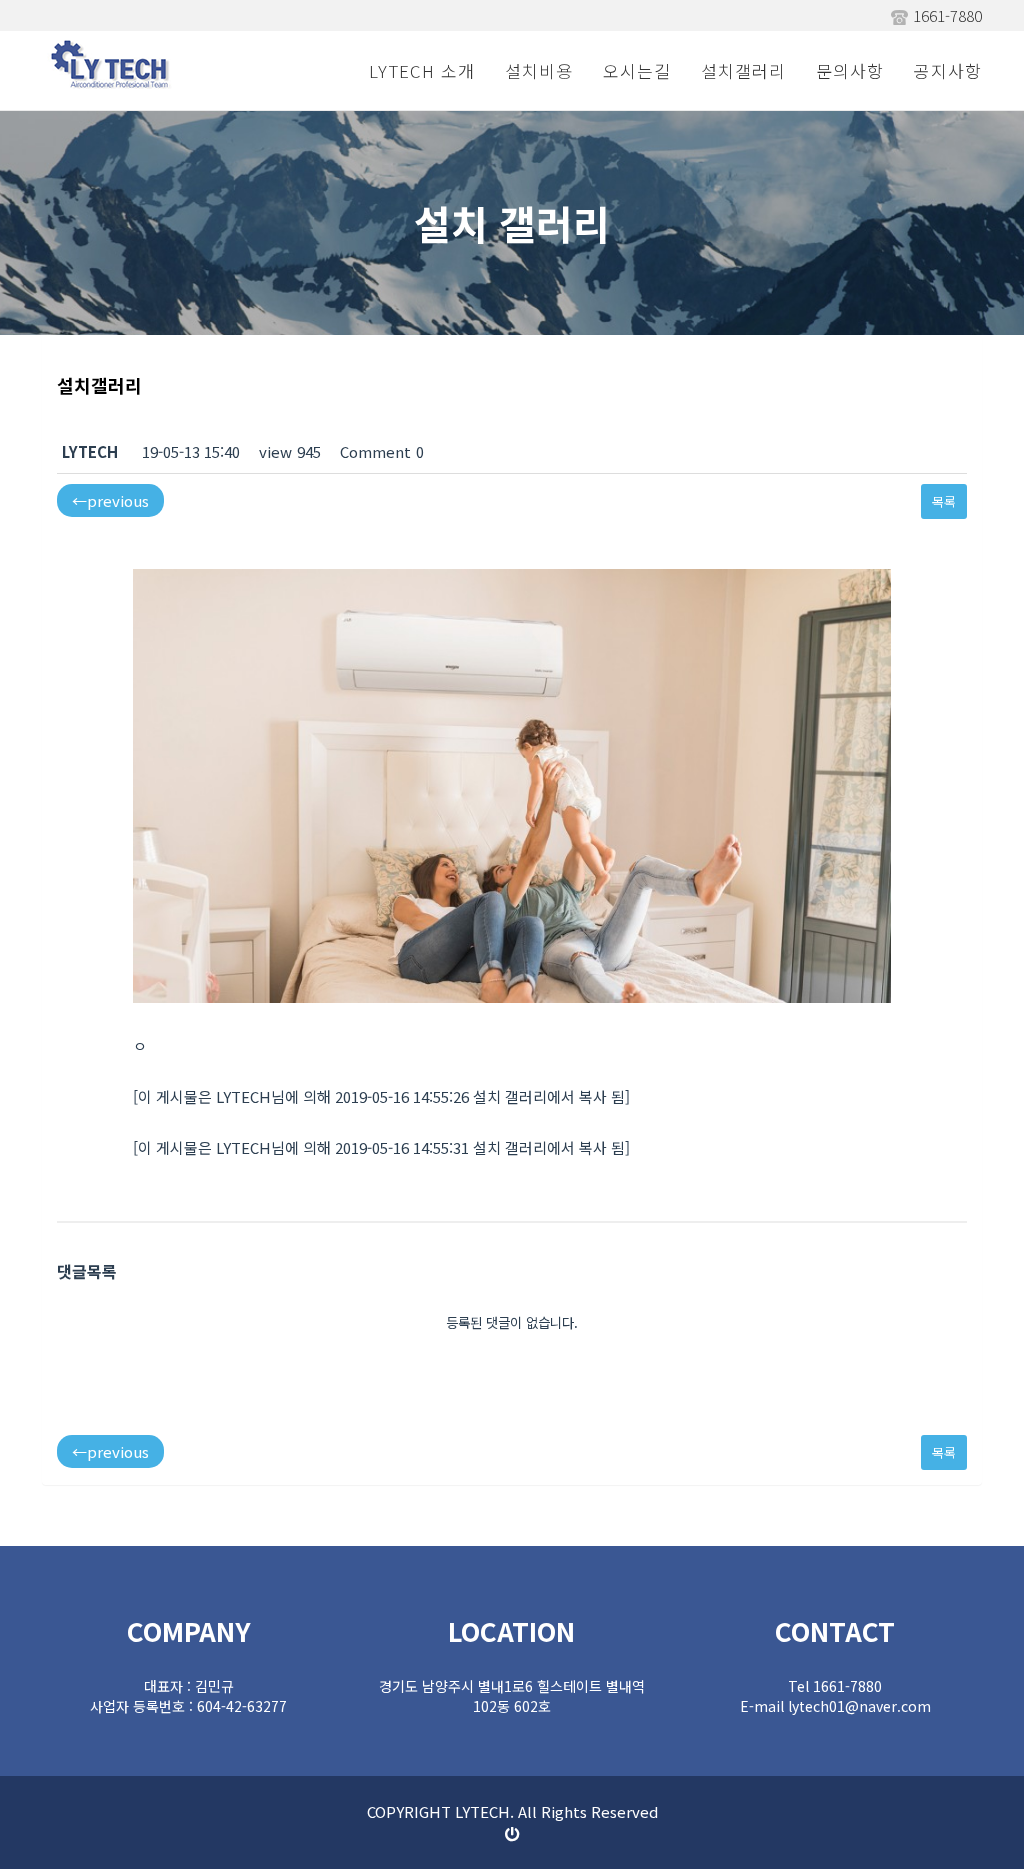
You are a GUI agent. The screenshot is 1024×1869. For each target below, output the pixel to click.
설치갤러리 (743, 70)
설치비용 (539, 70)
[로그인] (512, 1833)
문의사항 (850, 70)
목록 (944, 501)
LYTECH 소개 (422, 70)
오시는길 (637, 70)
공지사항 (948, 70)
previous (110, 500)
